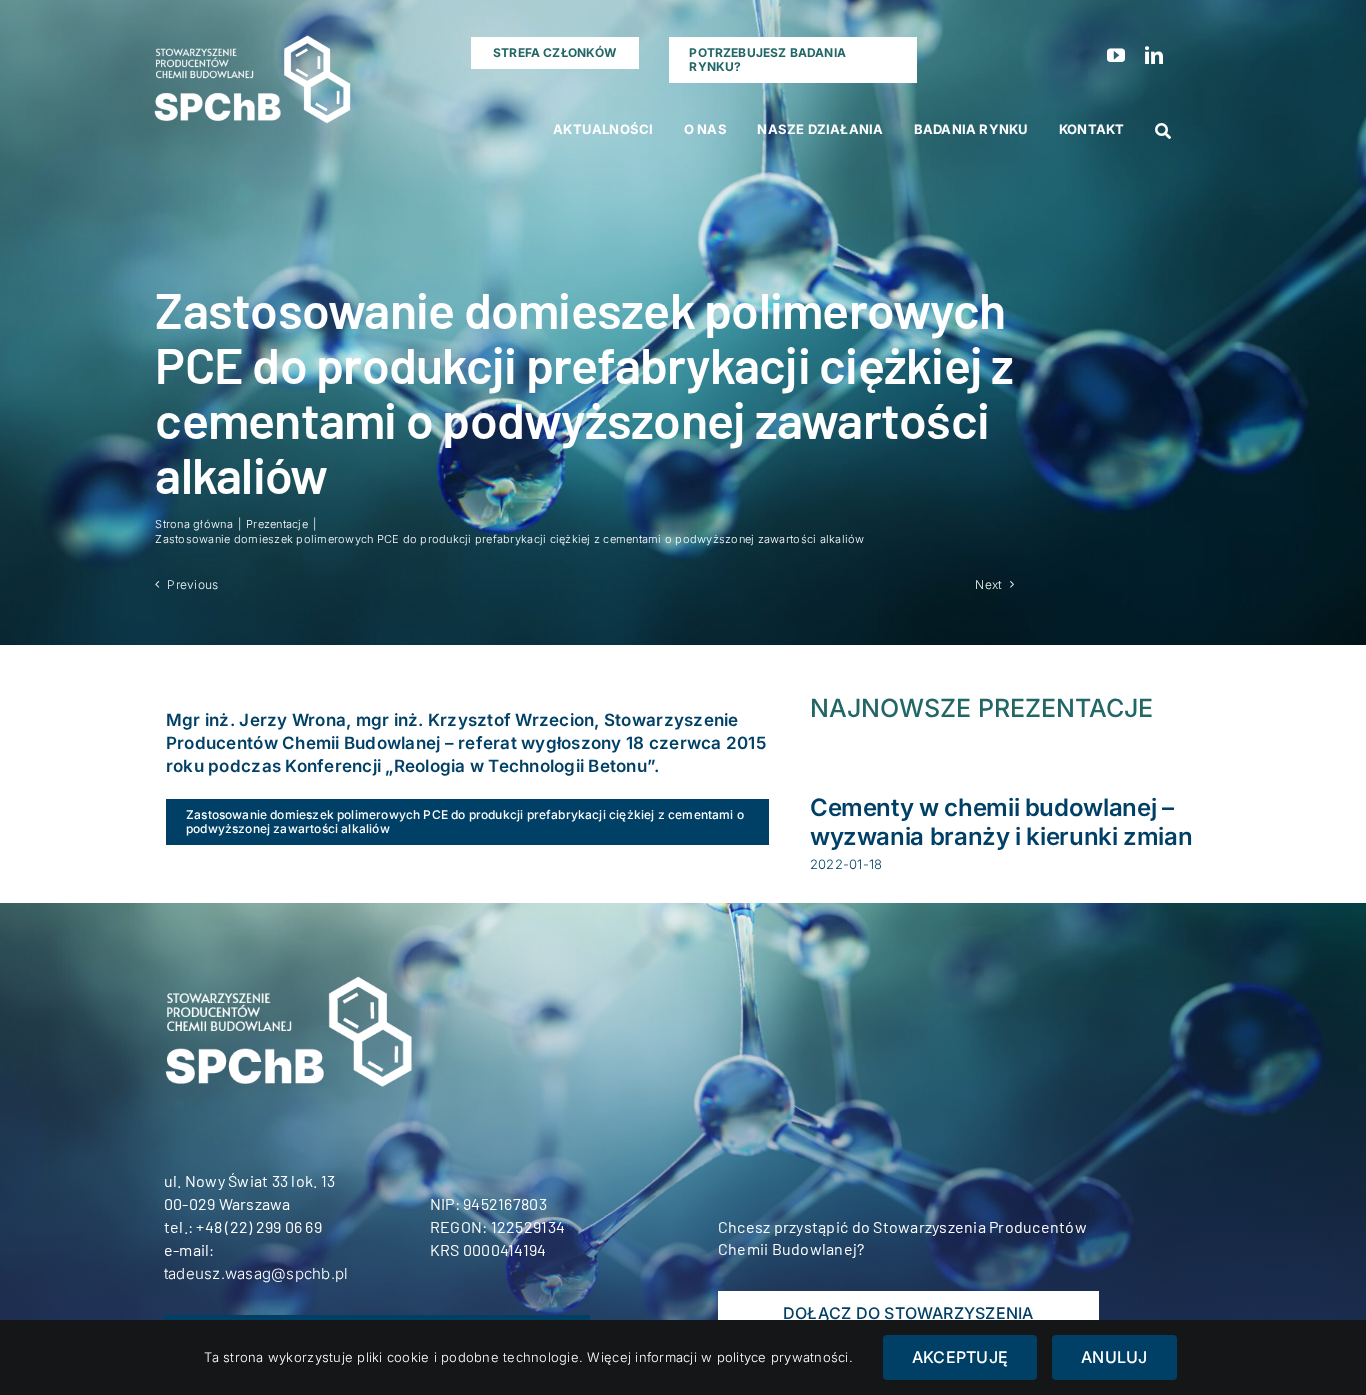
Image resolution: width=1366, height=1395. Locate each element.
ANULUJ (1114, 1357)
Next (988, 584)
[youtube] (1116, 55)
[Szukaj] (1163, 132)
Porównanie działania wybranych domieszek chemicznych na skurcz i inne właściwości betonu (997, 836)
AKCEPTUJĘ (960, 1357)
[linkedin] (1154, 55)
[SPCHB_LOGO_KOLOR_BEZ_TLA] (250, 30)
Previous (192, 584)
